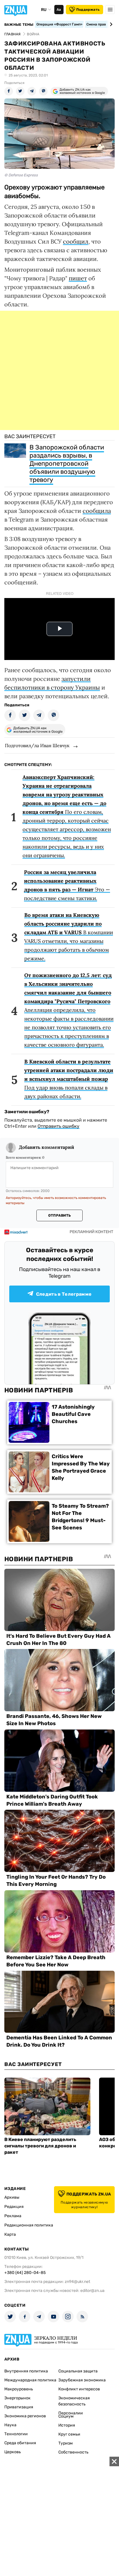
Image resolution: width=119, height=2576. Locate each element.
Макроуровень (19, 2389)
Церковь (13, 2452)
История (67, 2425)
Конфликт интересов (79, 2389)
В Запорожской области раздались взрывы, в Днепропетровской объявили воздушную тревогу (67, 464)
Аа (59, 10)
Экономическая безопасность (74, 2401)
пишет (78, 278)
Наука (10, 2425)
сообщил (76, 241)
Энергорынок (17, 2398)
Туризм (66, 2443)
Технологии (16, 2434)
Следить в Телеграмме (64, 1294)
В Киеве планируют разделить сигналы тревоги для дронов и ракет (40, 2146)
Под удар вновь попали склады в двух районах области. (69, 1079)
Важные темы (19, 25)
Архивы (12, 2197)
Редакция (14, 2207)
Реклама (13, 2216)
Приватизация (19, 2407)
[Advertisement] (59, 370)
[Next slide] (110, 24)
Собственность (73, 2452)
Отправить (59, 1215)
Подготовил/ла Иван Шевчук (37, 745)
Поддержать (88, 10)
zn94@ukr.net (77, 2282)
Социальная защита (78, 2371)
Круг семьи (69, 2434)
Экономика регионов (25, 2416)
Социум (66, 2416)
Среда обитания (20, 2443)
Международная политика (30, 2380)
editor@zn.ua (92, 2291)
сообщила (97, 511)
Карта (10, 2234)
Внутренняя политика (26, 2371)
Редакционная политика (29, 2225)
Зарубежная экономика (82, 2380)
